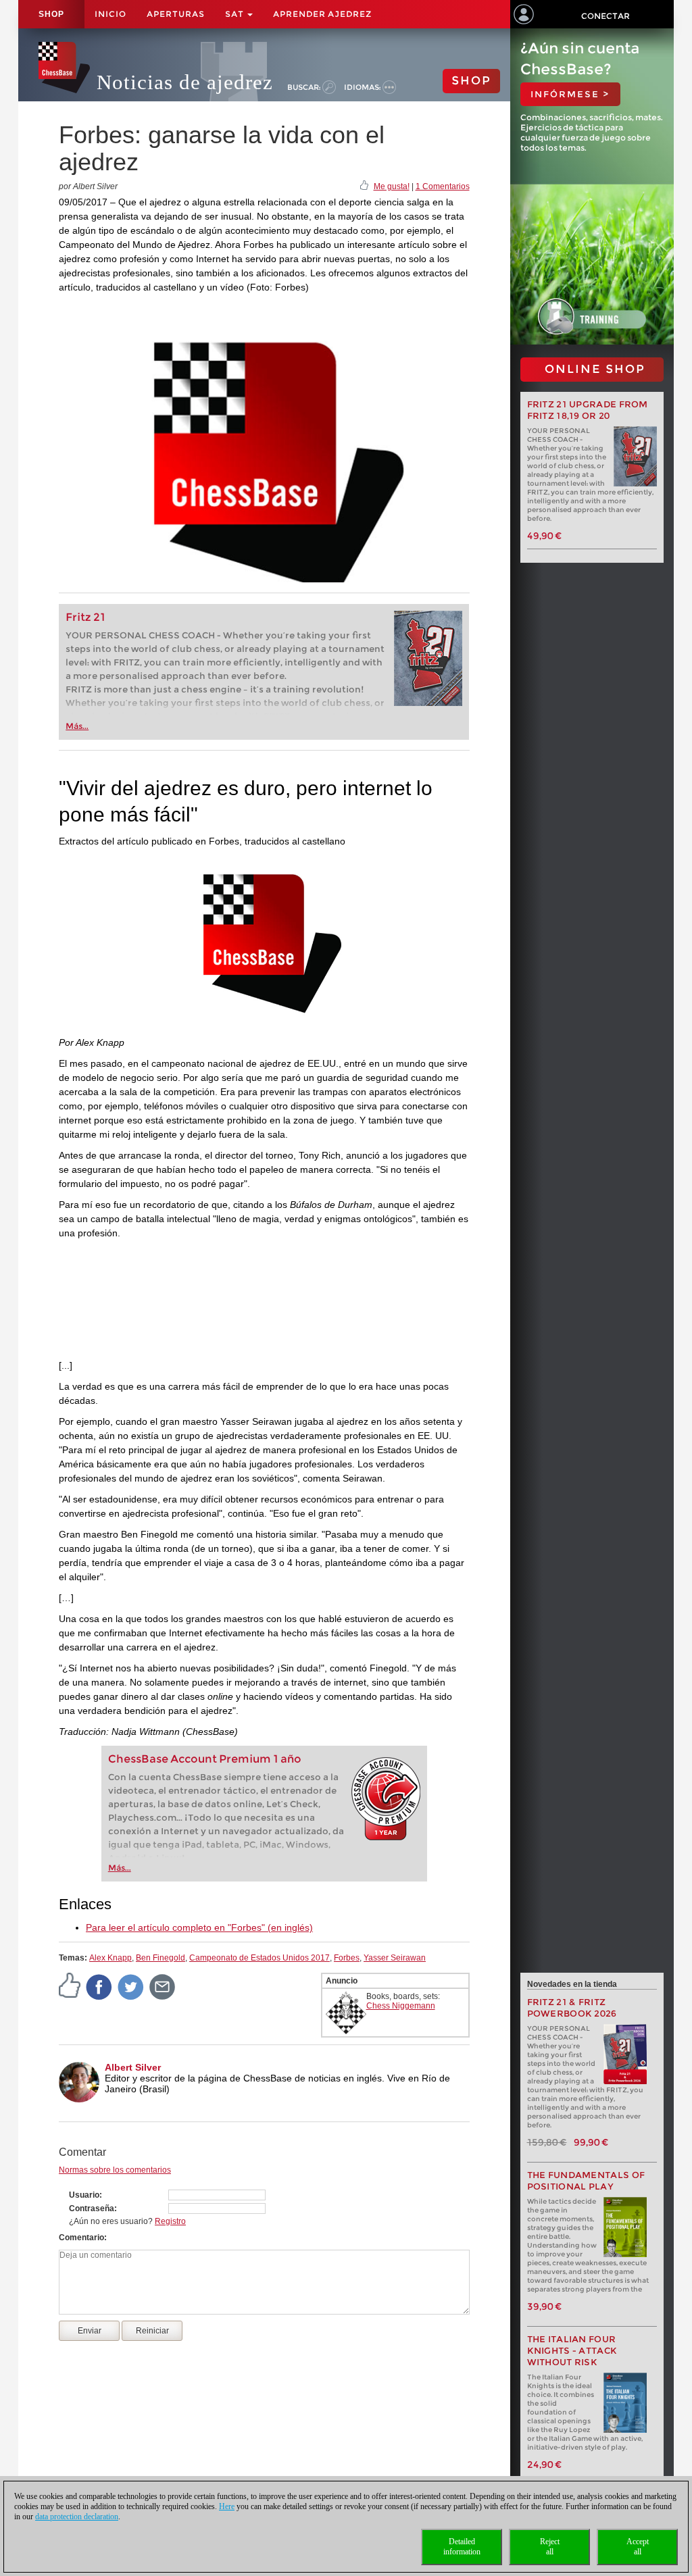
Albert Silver (133, 2067)
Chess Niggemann (401, 2006)
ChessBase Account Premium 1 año (205, 1759)
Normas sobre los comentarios (115, 2170)
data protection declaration (77, 2517)
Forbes (347, 1958)
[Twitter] (131, 1986)
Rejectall (550, 2547)
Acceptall (638, 2547)
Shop (51, 14)
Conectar (605, 16)
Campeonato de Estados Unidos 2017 (259, 1958)
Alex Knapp (110, 1958)
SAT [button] (236, 14)
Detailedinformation (462, 2547)
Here (227, 2506)
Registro (170, 2221)
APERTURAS (176, 14)
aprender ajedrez (322, 14)
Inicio (110, 14)
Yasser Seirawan (395, 1958)
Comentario (81, 2238)
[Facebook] (99, 1986)
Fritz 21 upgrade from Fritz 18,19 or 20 (588, 410)
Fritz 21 (85, 617)
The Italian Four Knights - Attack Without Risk (572, 2351)
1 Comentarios (443, 186)
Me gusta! (392, 186)
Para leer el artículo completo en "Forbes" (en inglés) (199, 1927)
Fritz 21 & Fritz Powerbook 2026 (572, 2008)
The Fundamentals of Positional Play (586, 2181)
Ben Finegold (160, 1958)
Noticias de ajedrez (185, 82)
